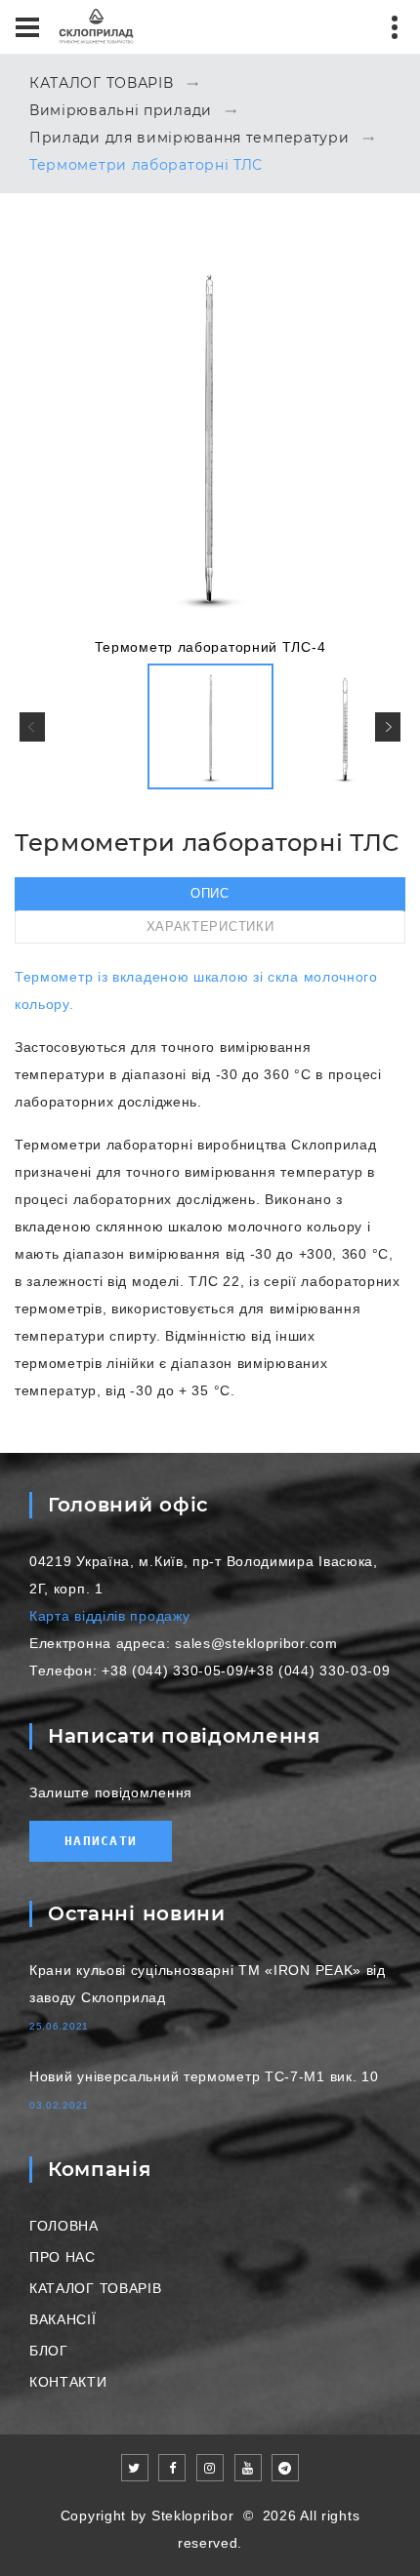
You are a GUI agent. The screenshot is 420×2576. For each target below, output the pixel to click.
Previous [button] (32, 727)
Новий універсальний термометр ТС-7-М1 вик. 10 (204, 2076)
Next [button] (388, 727)
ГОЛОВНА (64, 2226)
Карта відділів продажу (109, 1616)
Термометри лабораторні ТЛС (146, 166)
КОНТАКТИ (68, 2382)
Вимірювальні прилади (121, 111)
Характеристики (210, 926)
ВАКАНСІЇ (63, 2319)
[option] (210, 448)
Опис (210, 893)
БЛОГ (49, 2351)
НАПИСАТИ (101, 1841)
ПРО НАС (63, 2257)
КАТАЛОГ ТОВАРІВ (102, 84)
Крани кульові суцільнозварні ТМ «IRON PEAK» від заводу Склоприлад (208, 1984)
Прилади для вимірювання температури (189, 139)
